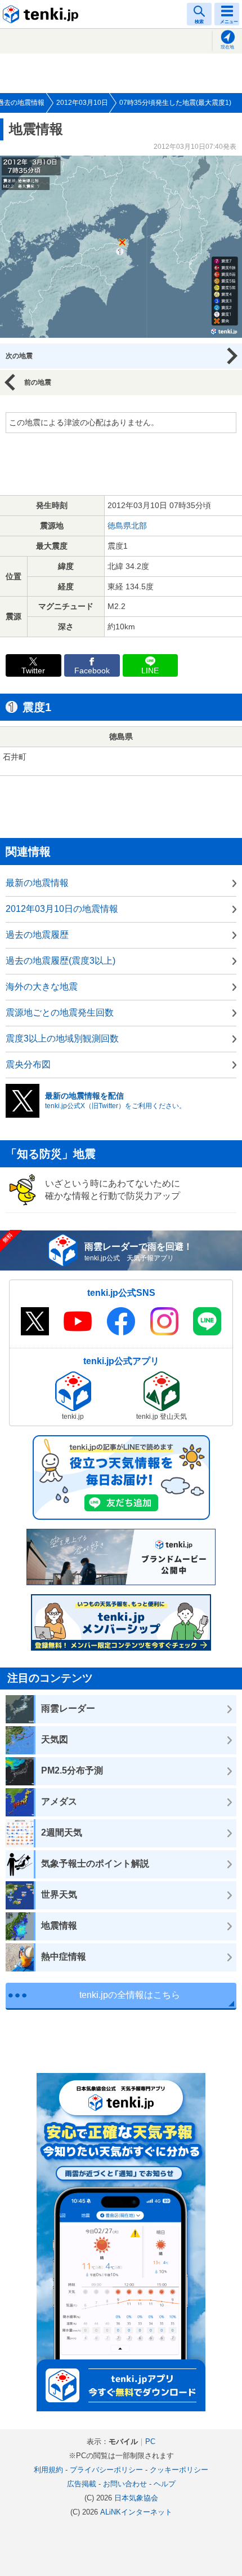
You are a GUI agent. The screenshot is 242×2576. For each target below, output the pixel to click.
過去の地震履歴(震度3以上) (60, 961)
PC (150, 2442)
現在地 (227, 47)
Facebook (92, 671)
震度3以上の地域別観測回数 (62, 1038)
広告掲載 (82, 2484)
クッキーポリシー (179, 2470)
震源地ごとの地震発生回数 (60, 1013)
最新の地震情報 (37, 883)
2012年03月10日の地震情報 (62, 909)
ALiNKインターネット (136, 2512)
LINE (150, 671)
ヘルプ (165, 2484)
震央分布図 (28, 1064)
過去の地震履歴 (37, 935)
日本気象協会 (136, 2498)
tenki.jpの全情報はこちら (130, 1995)
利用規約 (48, 2470)
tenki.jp (42, 14)
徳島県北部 (127, 526)
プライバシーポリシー (106, 2470)
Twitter (33, 671)
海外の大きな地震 (42, 987)
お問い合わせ (125, 2484)
